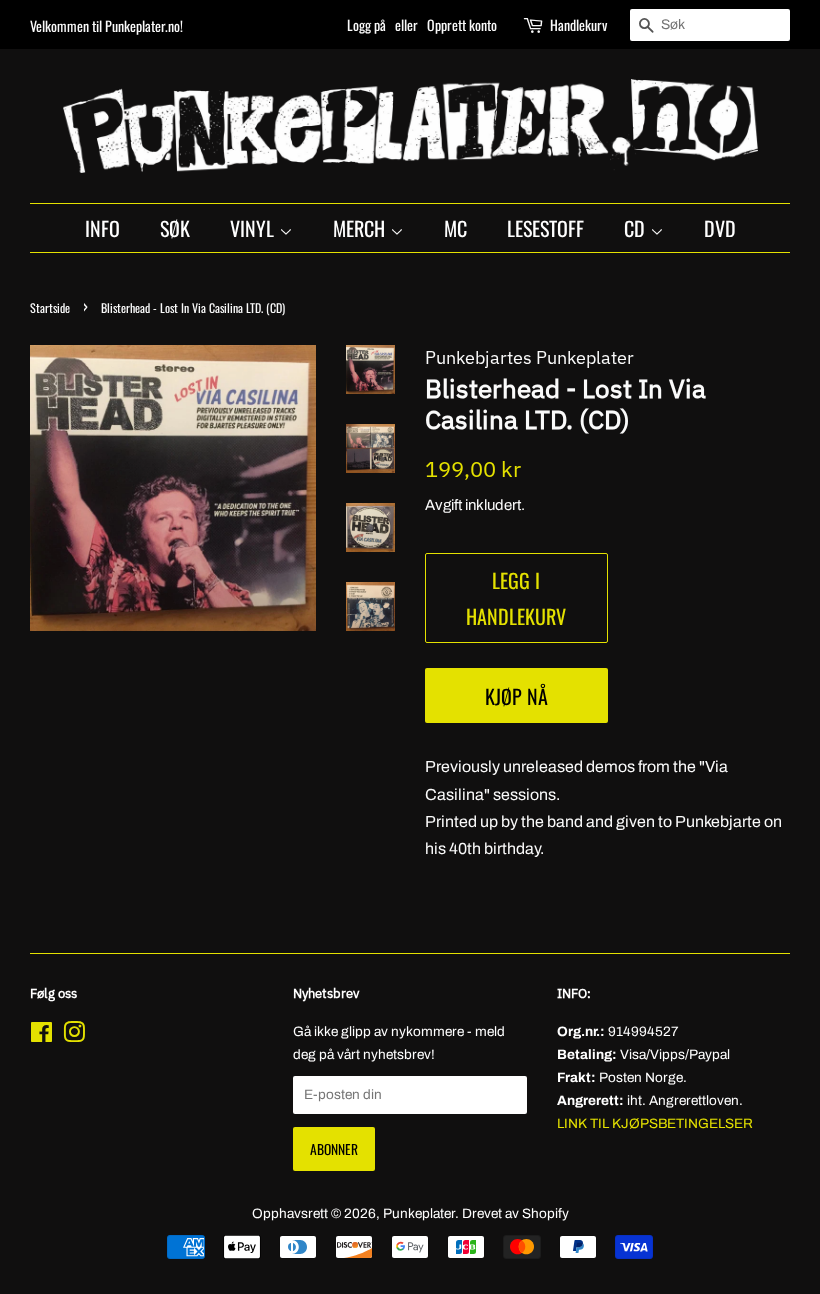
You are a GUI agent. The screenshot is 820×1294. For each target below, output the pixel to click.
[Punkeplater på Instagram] (74, 1036)
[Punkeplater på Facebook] (41, 1036)
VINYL (254, 228)
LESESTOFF (545, 228)
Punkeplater (419, 1213)
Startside (50, 307)
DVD (720, 228)
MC (455, 228)
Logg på (366, 24)
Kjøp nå (516, 696)
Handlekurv (578, 24)
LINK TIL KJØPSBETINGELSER (655, 1123)
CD (637, 228)
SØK (175, 228)
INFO (102, 228)
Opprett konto (462, 24)
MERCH (361, 228)
